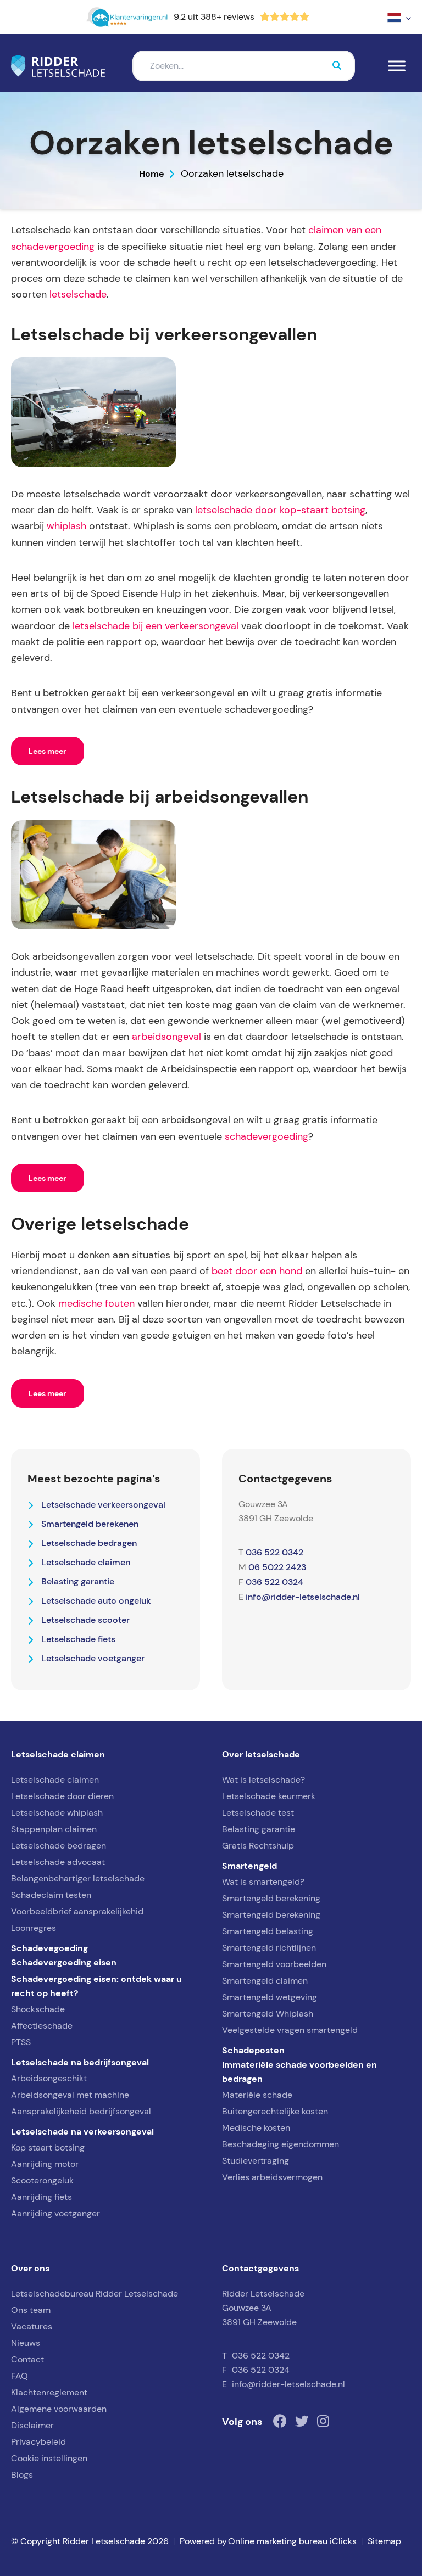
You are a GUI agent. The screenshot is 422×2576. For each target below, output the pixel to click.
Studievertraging (256, 2161)
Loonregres (34, 1928)
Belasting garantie (78, 1581)
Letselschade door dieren (62, 1796)
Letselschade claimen (86, 1562)
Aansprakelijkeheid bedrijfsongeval (81, 2111)
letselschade (78, 294)
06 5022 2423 (277, 1567)
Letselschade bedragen (89, 1543)
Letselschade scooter (85, 1620)
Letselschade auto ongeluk (96, 1600)
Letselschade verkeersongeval (103, 1504)
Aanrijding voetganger (55, 2213)
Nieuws (26, 2343)
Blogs (22, 2475)
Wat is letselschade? (263, 1780)
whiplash (66, 526)
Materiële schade (257, 2095)
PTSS (21, 2042)
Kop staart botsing (48, 2147)
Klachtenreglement (49, 2392)
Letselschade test (258, 1813)
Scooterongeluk (42, 2180)
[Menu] (397, 66)
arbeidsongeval (166, 1037)
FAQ (20, 2376)
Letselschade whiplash (57, 1813)
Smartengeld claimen (265, 1981)
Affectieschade (42, 2026)
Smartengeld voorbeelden (274, 1964)
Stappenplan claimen (54, 1829)
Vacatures (32, 2326)
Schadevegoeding (49, 1948)
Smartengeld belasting (268, 1931)
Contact (27, 2359)
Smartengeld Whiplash (268, 2014)
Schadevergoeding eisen (64, 1962)
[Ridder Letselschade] (58, 66)
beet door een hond (257, 1271)
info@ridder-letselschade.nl (303, 1597)
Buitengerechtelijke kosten (275, 2111)
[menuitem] (399, 17)
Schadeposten (253, 2050)
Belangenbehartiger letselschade (78, 1878)
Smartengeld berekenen (90, 1524)
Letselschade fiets (78, 1639)
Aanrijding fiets (41, 2197)
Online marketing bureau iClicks (292, 2541)
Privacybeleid (38, 2442)
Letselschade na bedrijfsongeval (80, 2062)
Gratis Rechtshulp (258, 1846)
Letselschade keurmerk (269, 1796)
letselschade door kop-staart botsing (280, 510)
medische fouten (96, 1303)
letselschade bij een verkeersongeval (156, 626)
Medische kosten (256, 2128)
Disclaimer (32, 2425)
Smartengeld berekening (271, 1898)
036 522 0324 (274, 1582)
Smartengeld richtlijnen (269, 1948)
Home (152, 173)
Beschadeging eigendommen (281, 2144)
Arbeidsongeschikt (49, 2078)
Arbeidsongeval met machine (70, 2095)
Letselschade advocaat (58, 1862)
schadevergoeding (266, 1136)
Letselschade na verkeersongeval (82, 2131)
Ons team (31, 2310)
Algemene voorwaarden (59, 2409)
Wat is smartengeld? (263, 1882)
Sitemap (384, 2541)
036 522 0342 (274, 1552)
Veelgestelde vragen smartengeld (290, 2030)
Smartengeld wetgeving (270, 1997)
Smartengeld (249, 1866)
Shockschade (38, 2009)
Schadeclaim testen (51, 1895)
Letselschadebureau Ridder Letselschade (95, 2294)
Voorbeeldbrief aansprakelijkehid (77, 1911)
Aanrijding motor (45, 2164)
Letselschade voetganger (93, 1658)
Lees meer (48, 751)
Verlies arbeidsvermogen (272, 2177)
